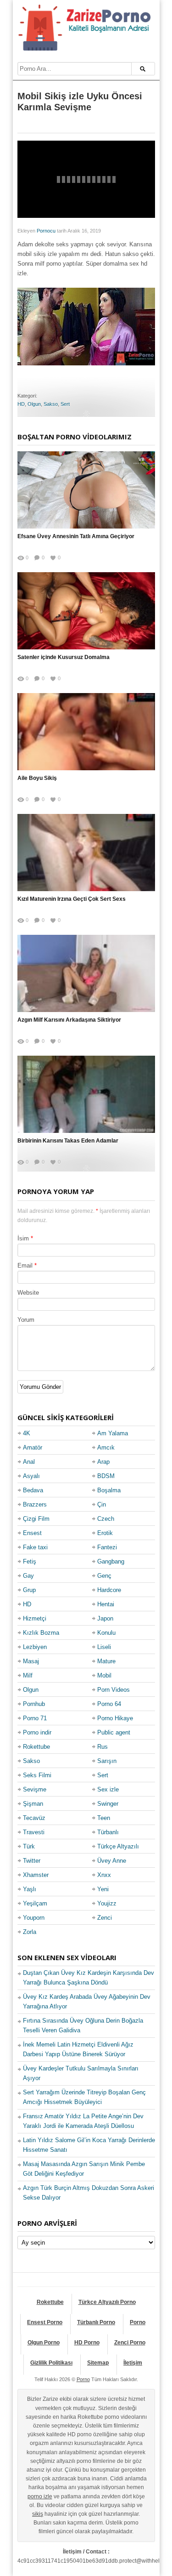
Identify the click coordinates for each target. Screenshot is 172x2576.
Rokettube (36, 1747)
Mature (106, 1661)
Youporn (34, 1918)
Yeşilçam (35, 1903)
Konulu (106, 1633)
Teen (104, 1818)
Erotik (105, 1533)
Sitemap (98, 2363)
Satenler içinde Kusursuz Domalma (64, 657)
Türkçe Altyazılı (118, 1846)
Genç (104, 1576)
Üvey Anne (112, 1861)
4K (27, 1433)
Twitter (32, 1861)
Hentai (106, 1604)
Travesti (34, 1832)
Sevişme (35, 1789)
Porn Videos (114, 1690)
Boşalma (109, 1490)
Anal (29, 1462)
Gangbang (111, 1561)
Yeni (103, 1889)
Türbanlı (108, 1832)
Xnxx (104, 1875)
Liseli (104, 1647)
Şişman (33, 1804)
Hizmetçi (35, 1618)
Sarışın (107, 1761)
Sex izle (108, 1789)
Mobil (104, 1675)
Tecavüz (34, 1818)
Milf (28, 1675)
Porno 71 (35, 1718)
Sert (65, 404)
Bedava (33, 1490)
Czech (106, 1519)
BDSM (106, 1476)
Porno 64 (109, 1704)
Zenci (105, 1918)
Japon (105, 1618)
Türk (29, 1846)
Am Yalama (113, 1433)
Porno (138, 2322)
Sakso (51, 404)
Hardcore (109, 1590)
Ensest (32, 1533)
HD (21, 404)
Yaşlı (30, 1889)
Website (28, 1293)
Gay (28, 1576)
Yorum (26, 1320)
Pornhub (34, 1704)
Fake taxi (35, 1547)
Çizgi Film (36, 1519)
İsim (23, 1238)
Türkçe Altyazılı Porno (107, 2302)
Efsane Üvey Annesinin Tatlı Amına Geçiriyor (76, 536)
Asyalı (31, 1476)
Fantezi (107, 1547)
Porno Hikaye (115, 1718)
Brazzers (35, 1504)
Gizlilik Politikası (51, 2363)
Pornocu (46, 231)
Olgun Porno (44, 2343)
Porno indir (37, 1732)
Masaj (31, 1661)
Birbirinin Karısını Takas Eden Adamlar (68, 1141)
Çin (102, 1504)
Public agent (114, 1732)
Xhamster (36, 1875)
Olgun (34, 404)
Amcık (106, 1447)
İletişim (133, 2363)
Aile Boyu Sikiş (37, 778)
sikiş (38, 2514)
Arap (103, 1462)
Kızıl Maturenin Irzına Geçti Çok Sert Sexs (72, 899)
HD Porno (87, 2343)
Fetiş (30, 1561)
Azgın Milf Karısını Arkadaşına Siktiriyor (69, 1020)
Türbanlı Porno (96, 2322)
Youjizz (107, 1903)
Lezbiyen (35, 1647)
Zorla (30, 1932)
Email (25, 1265)
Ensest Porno (45, 2322)
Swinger (108, 1804)
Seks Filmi (37, 1775)
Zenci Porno (130, 2343)
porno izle (40, 2496)
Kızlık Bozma (41, 1633)
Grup (29, 1590)
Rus (103, 1747)
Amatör (33, 1447)
